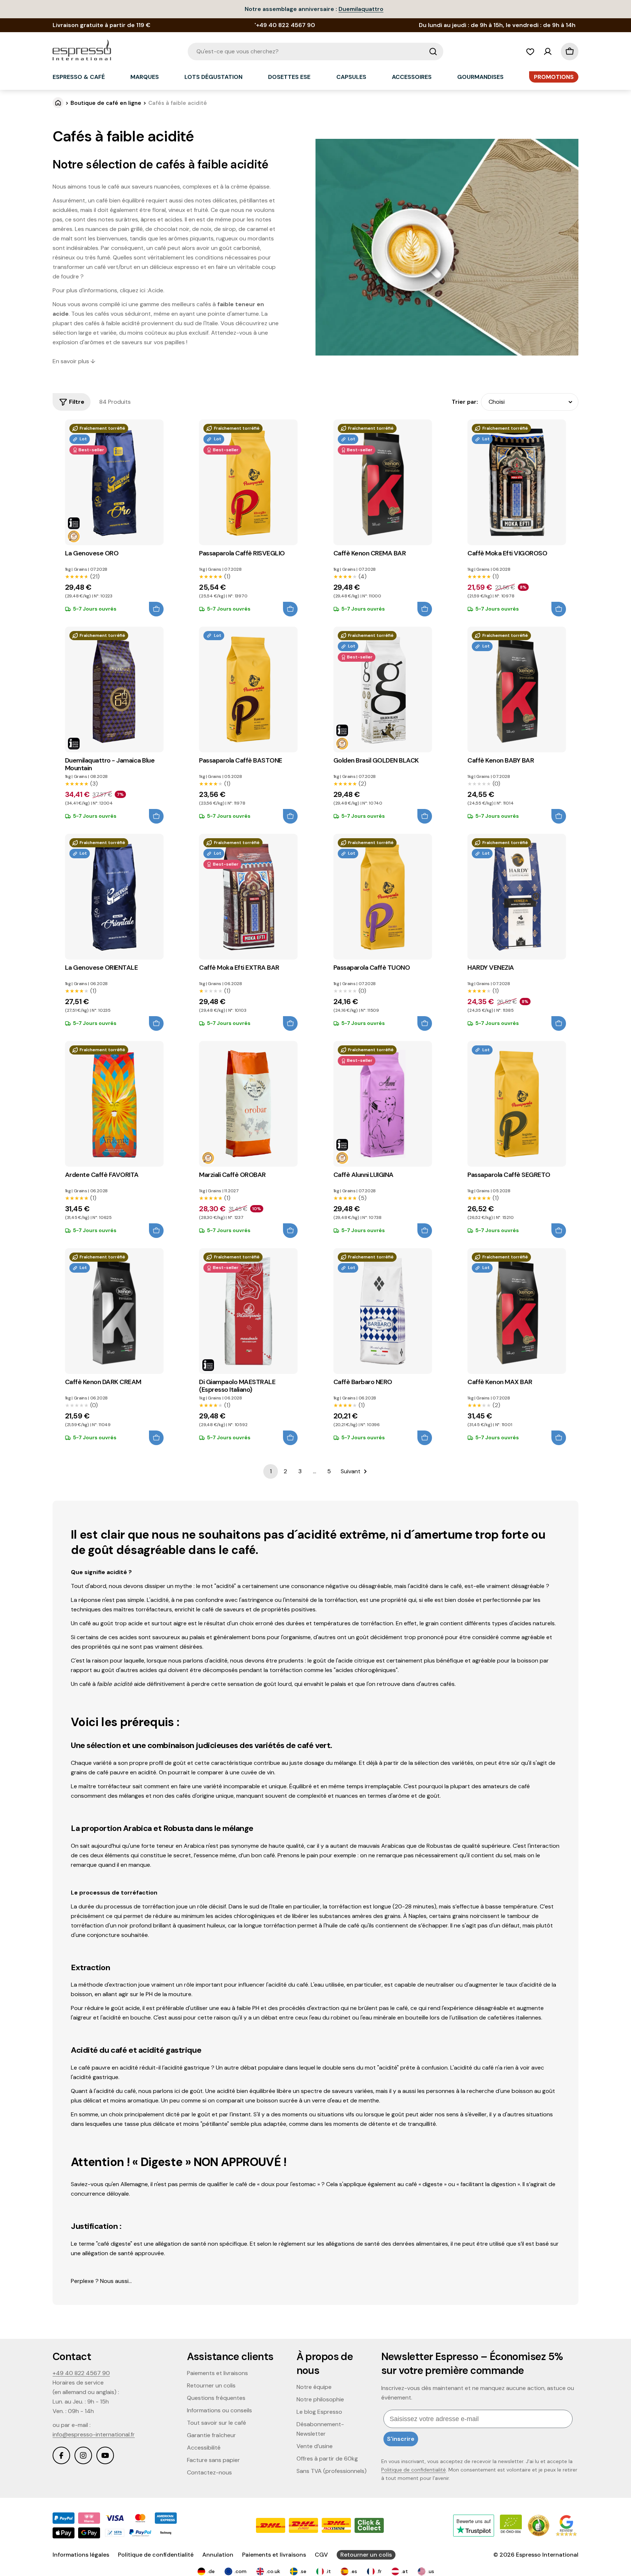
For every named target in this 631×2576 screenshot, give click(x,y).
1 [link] (271, 1471)
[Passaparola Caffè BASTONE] (248, 689)
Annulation (218, 2555)
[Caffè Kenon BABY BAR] (517, 689)
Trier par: (465, 402)
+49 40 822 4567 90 (81, 2373)
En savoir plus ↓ (74, 361)
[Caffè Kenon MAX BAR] (517, 1311)
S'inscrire (401, 2439)
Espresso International (547, 2555)
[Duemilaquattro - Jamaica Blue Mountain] (114, 689)
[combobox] (315, 52)
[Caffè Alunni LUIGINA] (383, 1104)
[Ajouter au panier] (156, 609)
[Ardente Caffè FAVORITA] (114, 1104)
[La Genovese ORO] (114, 482)
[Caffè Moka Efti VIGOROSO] (517, 482)
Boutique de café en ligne (106, 103)
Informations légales (81, 2555)
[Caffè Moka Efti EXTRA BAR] (248, 897)
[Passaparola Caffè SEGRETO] (517, 1104)
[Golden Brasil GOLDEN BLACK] (383, 689)
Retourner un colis (366, 2555)
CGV (321, 2555)
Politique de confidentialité (414, 2470)
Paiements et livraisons (274, 2555)
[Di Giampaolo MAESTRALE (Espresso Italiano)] (248, 1311)
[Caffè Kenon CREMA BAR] (383, 482)
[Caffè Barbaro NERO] (383, 1311)
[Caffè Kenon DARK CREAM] (114, 1311)
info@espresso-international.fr (94, 2434)
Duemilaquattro (361, 9)
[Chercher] (433, 52)
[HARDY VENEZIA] (517, 897)
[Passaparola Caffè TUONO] (383, 897)
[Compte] (548, 52)
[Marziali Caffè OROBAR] (248, 1104)
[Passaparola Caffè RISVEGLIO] (248, 482)
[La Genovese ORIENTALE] (114, 897)
